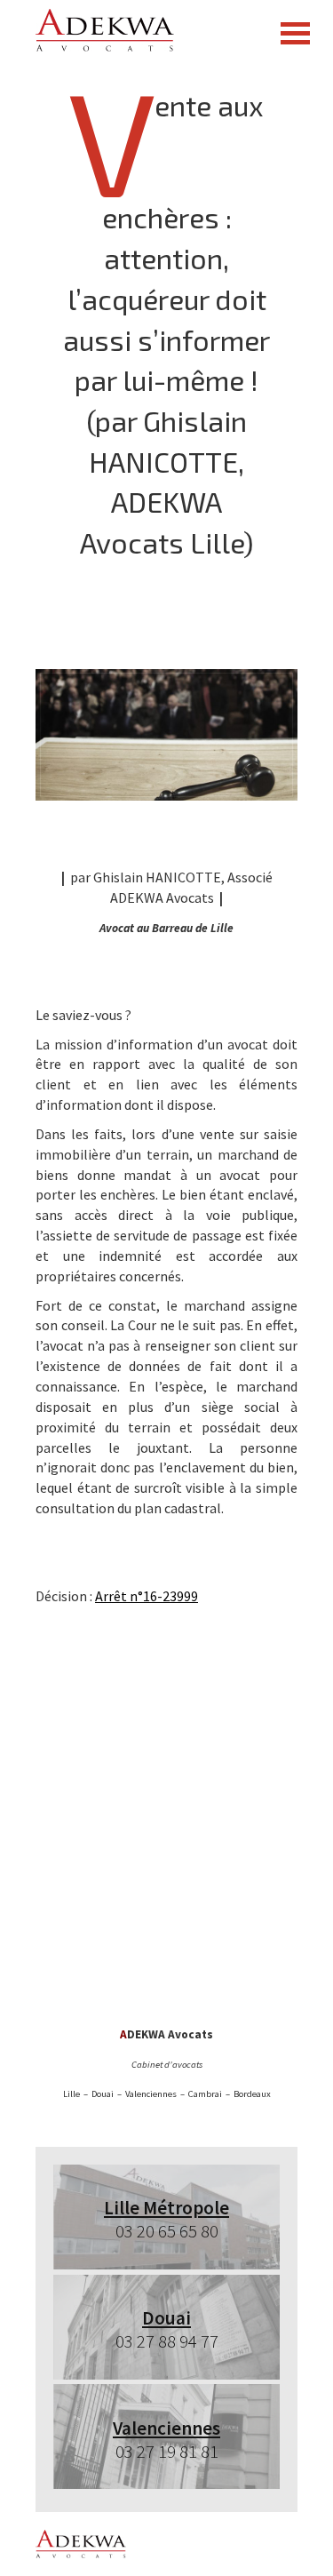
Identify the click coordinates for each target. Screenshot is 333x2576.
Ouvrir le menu (295, 33)
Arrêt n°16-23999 (147, 1596)
